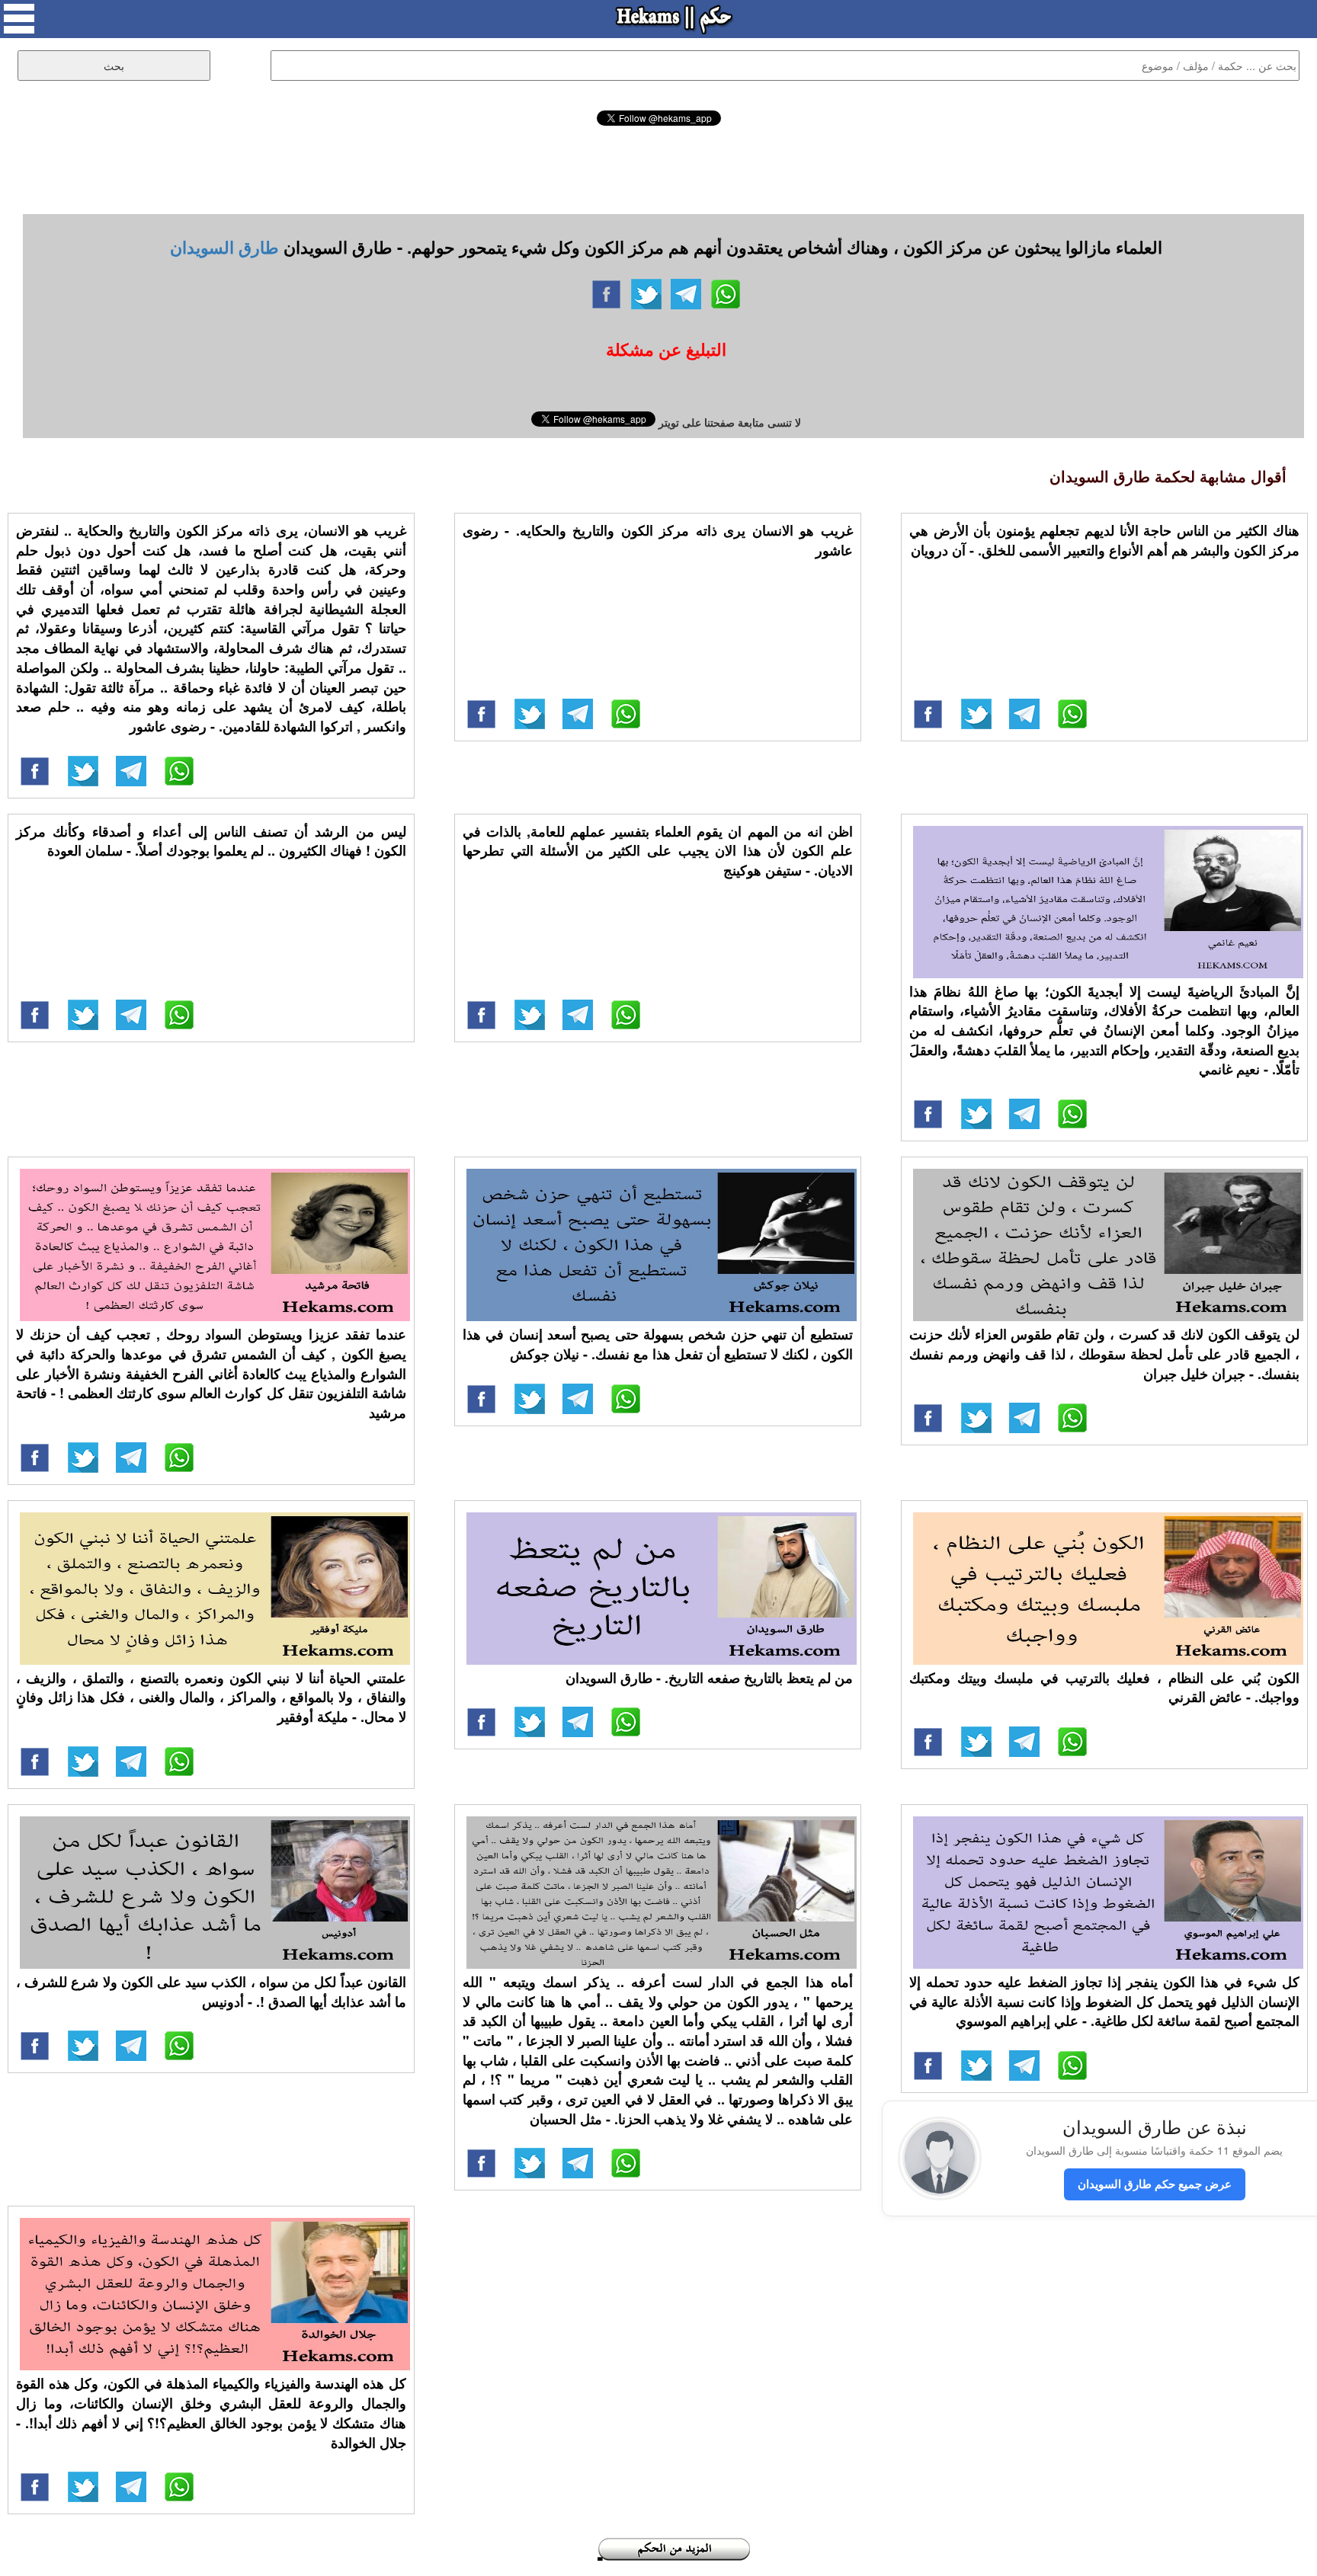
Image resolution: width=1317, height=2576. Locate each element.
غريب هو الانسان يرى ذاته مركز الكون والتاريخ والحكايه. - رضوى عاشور (658, 540)
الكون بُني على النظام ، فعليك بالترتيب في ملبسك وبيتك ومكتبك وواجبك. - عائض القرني (1104, 1688)
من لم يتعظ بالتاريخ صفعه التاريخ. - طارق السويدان (709, 1678)
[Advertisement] (658, 168)
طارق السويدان (224, 247)
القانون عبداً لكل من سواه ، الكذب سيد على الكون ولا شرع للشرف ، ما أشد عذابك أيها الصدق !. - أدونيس (211, 1992)
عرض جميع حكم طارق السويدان (1155, 2184)
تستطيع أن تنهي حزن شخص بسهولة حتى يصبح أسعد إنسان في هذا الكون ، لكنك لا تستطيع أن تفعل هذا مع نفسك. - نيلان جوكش (658, 1344)
